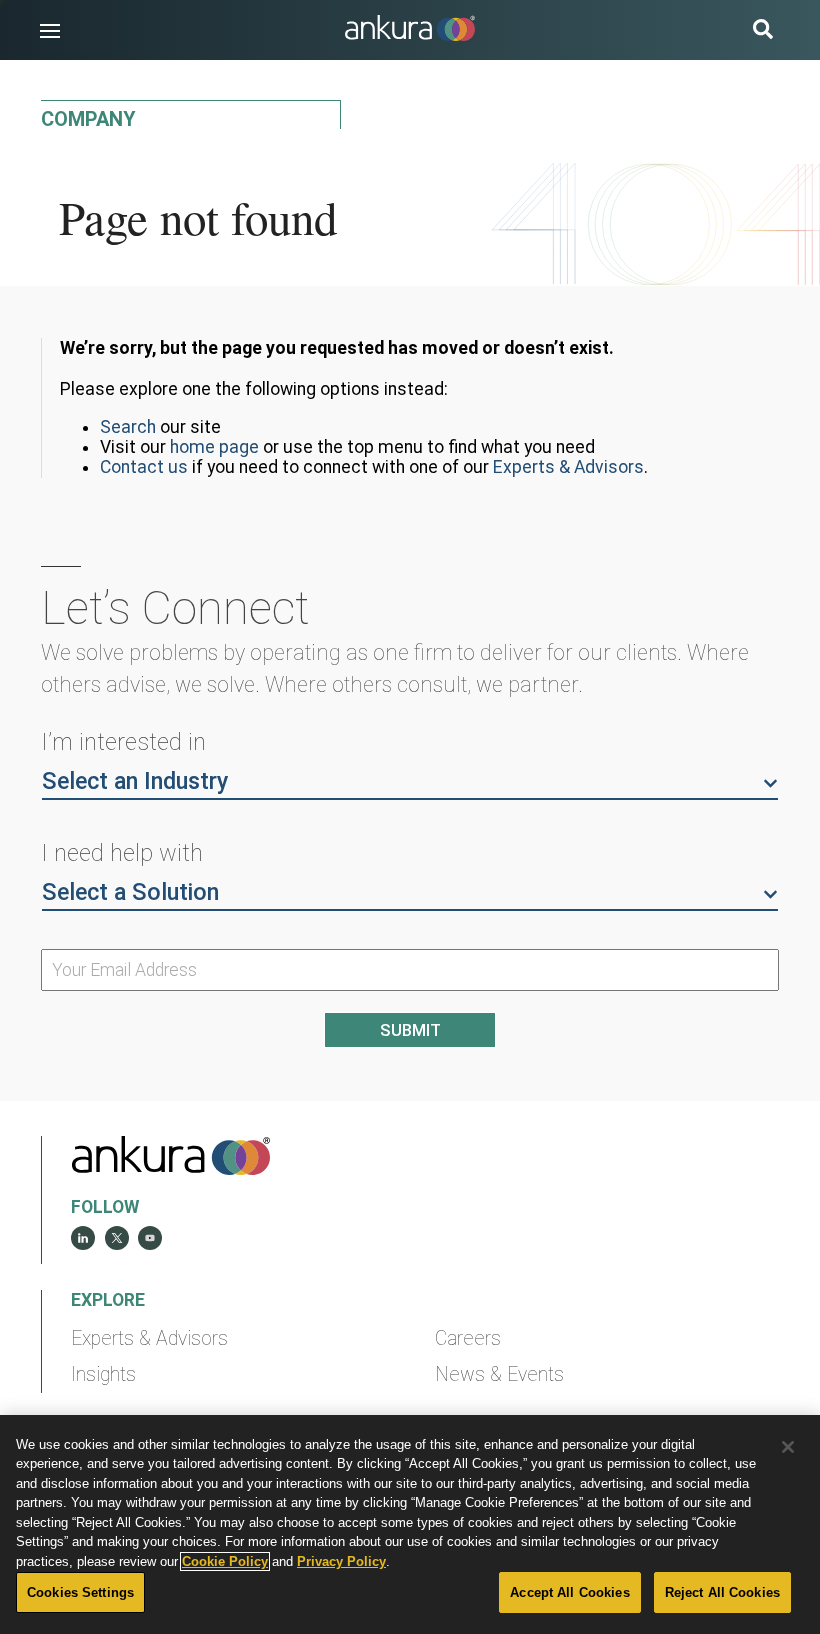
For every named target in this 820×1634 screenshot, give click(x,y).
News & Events (499, 1374)
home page (214, 447)
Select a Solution (130, 892)
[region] (410, 1524)
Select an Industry (135, 781)
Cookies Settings (80, 1592)
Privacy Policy (341, 1561)
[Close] (788, 1447)
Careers (468, 1338)
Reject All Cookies (722, 1592)
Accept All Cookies (569, 1592)
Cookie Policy (225, 1561)
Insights (103, 1374)
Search (128, 427)
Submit (410, 1030)
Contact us (144, 467)
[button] (50, 31)
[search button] (763, 31)
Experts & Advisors (568, 467)
